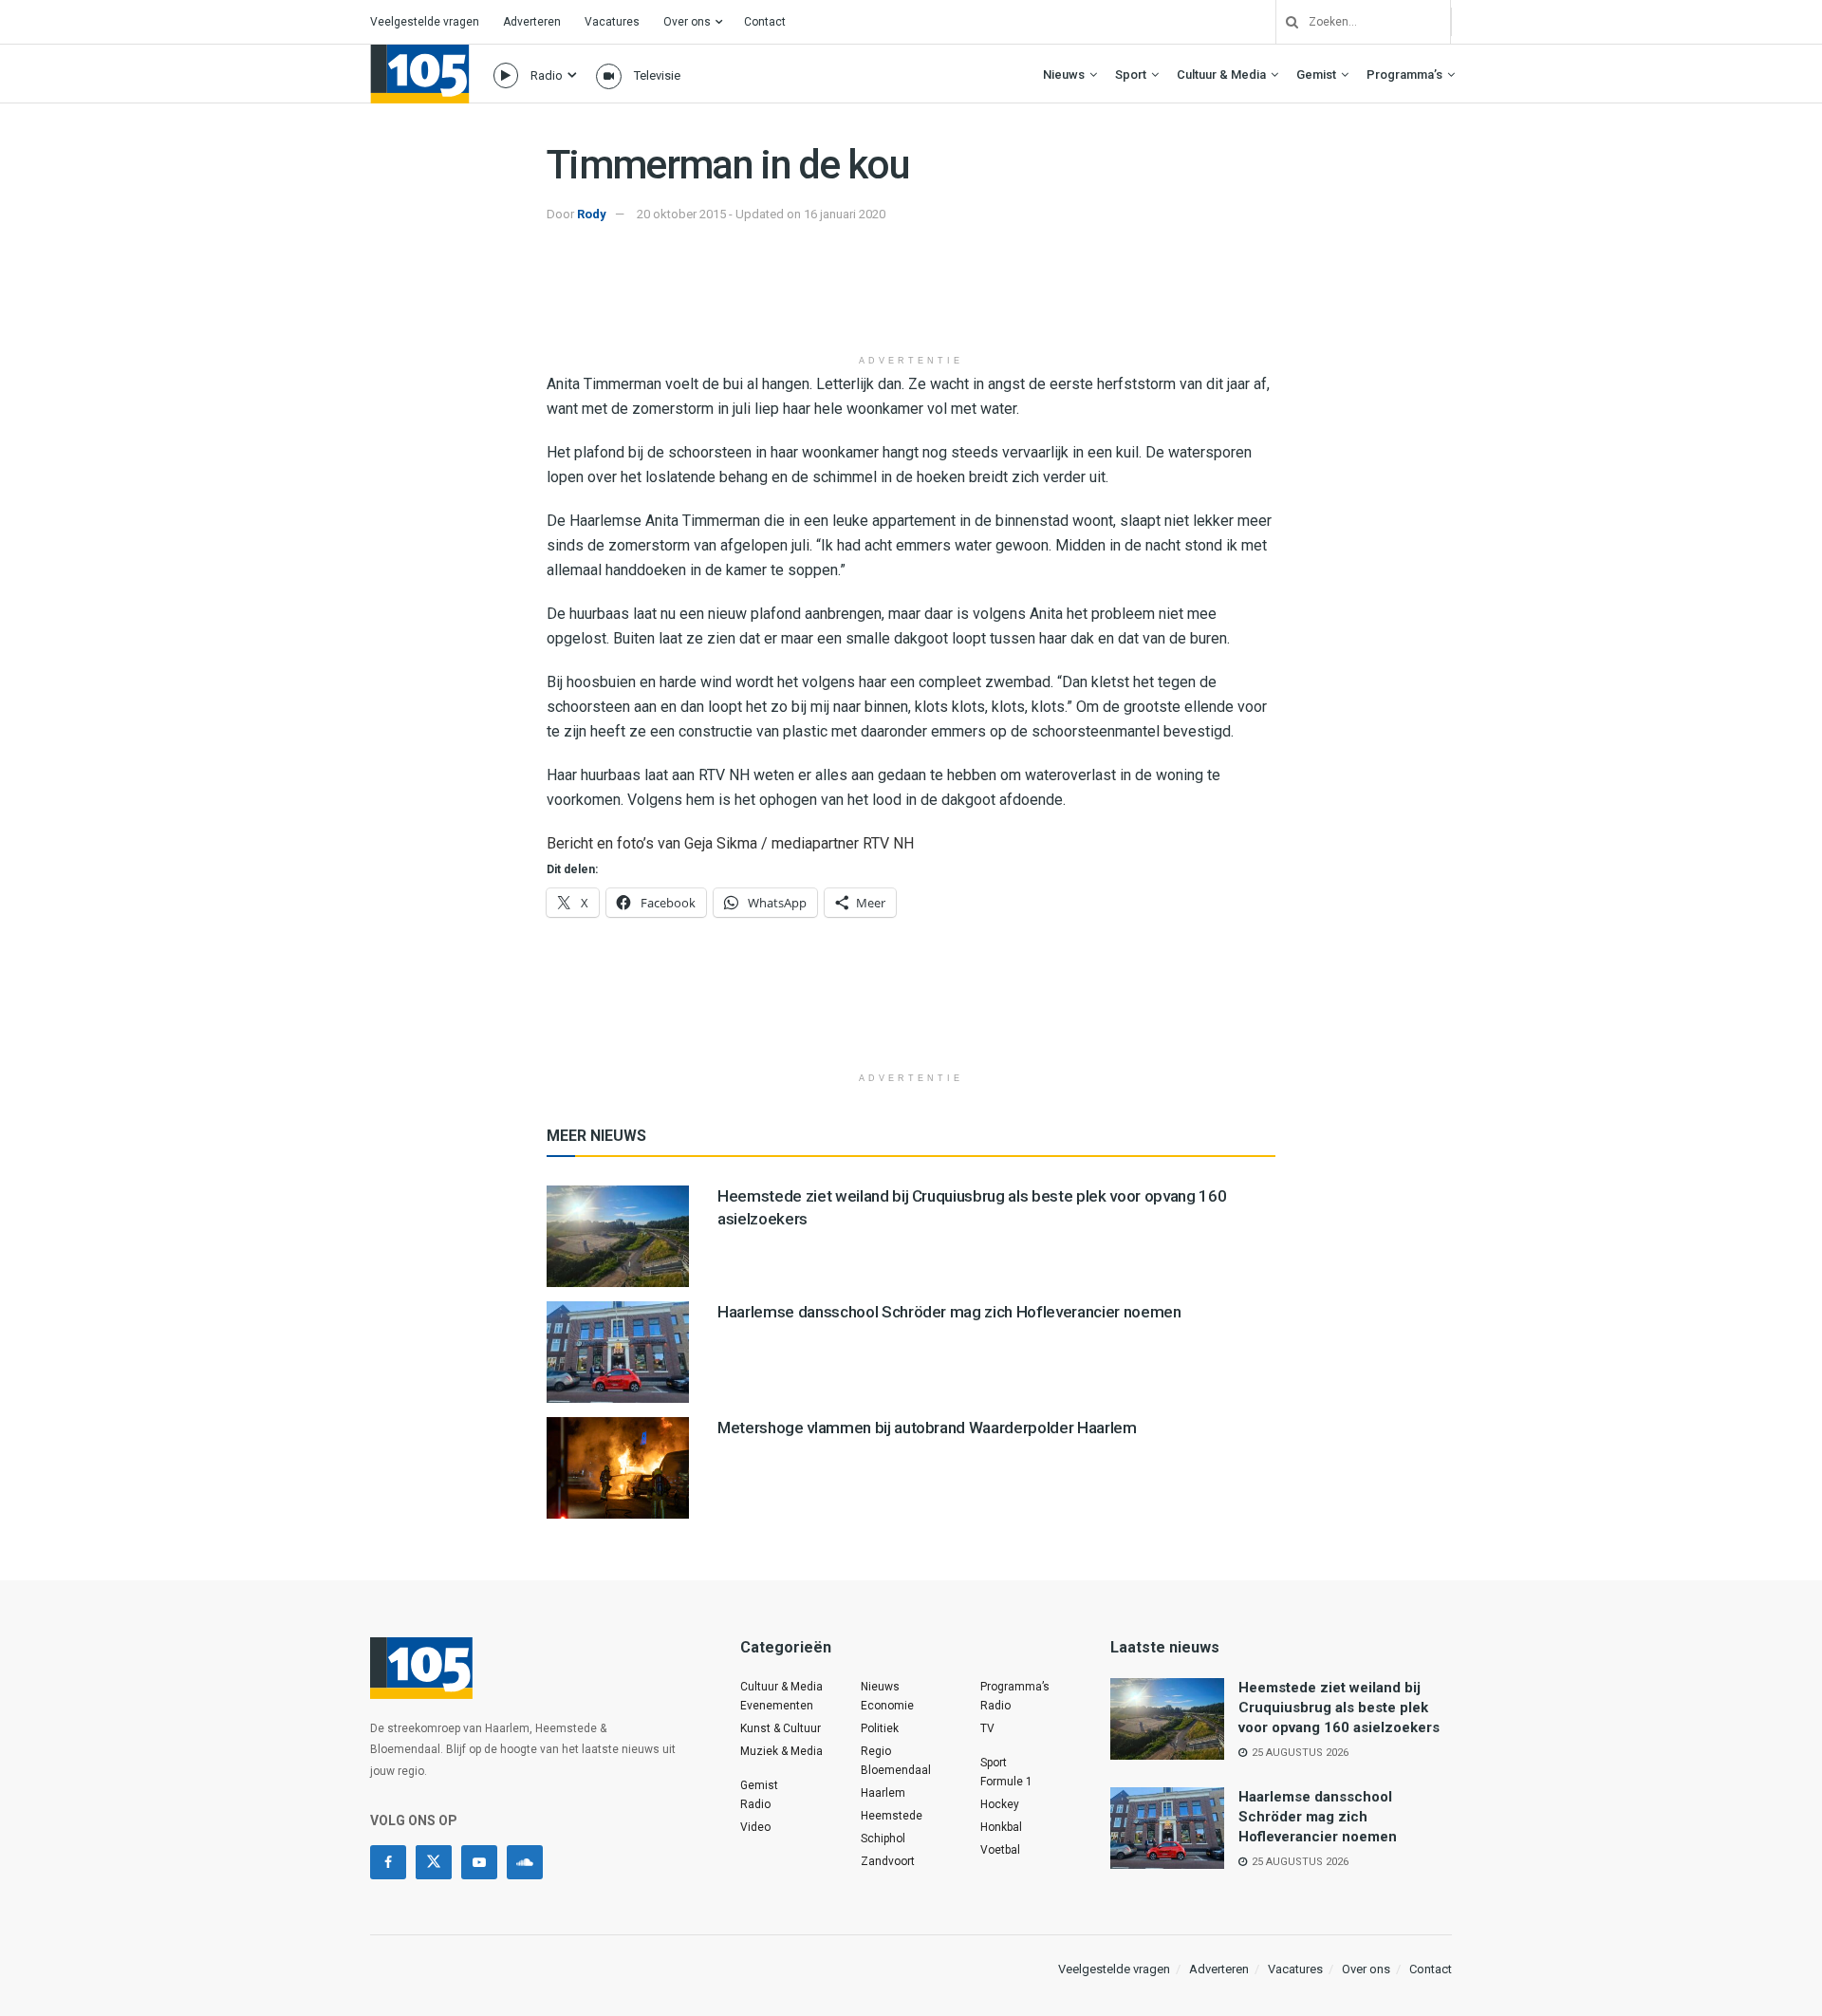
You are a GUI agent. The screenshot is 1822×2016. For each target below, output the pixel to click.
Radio (547, 75)
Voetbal (1000, 1850)
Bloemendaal (896, 1770)
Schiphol (883, 1839)
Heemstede (892, 1816)
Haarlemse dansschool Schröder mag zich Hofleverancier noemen (949, 1312)
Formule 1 (1006, 1782)
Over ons (687, 22)
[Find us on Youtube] (479, 1862)
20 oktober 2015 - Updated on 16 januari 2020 (761, 214)
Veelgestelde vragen (425, 22)
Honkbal (1001, 1827)
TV (987, 1728)
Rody (592, 214)
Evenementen (777, 1706)
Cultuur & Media (1221, 75)
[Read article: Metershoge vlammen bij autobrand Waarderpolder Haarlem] (618, 1468)
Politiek (880, 1728)
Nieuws (1064, 75)
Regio (876, 1751)
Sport (1131, 75)
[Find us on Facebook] (388, 1862)
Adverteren (532, 22)
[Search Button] (1285, 22)
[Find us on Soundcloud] (525, 1862)
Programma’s (1404, 75)
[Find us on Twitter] (434, 1862)
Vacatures (612, 22)
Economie (887, 1706)
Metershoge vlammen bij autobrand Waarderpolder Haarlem (927, 1428)
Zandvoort (888, 1861)
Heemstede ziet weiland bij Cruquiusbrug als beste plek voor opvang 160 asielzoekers (1339, 1708)
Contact (765, 22)
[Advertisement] (911, 297)
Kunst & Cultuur (781, 1728)
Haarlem (883, 1793)
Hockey (1000, 1804)
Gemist (1316, 75)
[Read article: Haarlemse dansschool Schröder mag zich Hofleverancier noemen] (618, 1352)
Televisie (657, 75)
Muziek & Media (781, 1751)
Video (755, 1827)
